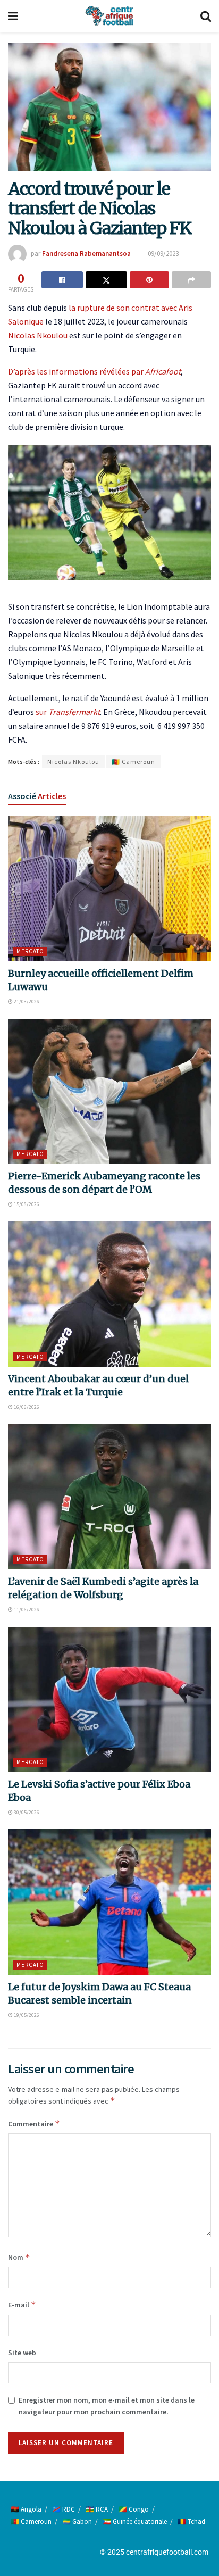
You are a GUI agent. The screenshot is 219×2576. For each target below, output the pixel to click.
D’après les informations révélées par (94, 371)
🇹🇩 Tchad (191, 2521)
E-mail (22, 2304)
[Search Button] (206, 16)
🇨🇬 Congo (134, 2509)
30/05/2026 (26, 1812)
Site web (22, 2353)
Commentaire (34, 2124)
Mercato (30, 951)
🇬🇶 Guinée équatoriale (135, 2521)
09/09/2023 (163, 254)
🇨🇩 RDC (64, 2509)
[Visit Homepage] (109, 16)
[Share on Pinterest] (149, 280)
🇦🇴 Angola (26, 2509)
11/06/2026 (26, 1610)
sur (68, 712)
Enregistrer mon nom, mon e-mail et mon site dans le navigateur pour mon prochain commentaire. (107, 2406)
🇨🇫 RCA (97, 2509)
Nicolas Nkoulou (38, 335)
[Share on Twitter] (106, 280)
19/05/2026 (26, 2015)
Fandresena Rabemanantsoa (86, 254)
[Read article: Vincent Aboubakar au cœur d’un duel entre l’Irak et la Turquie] (109, 1294)
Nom (19, 2257)
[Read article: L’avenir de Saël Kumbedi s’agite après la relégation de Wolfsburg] (109, 1497)
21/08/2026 (26, 1002)
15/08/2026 (26, 1204)
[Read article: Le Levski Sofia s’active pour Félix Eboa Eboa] (109, 1700)
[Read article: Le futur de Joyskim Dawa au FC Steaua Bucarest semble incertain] (109, 1902)
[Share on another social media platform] (191, 280)
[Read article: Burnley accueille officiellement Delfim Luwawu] (109, 889)
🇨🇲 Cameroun (133, 762)
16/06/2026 (26, 1407)
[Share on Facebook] (62, 280)
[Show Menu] (13, 16)
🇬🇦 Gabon (77, 2521)
